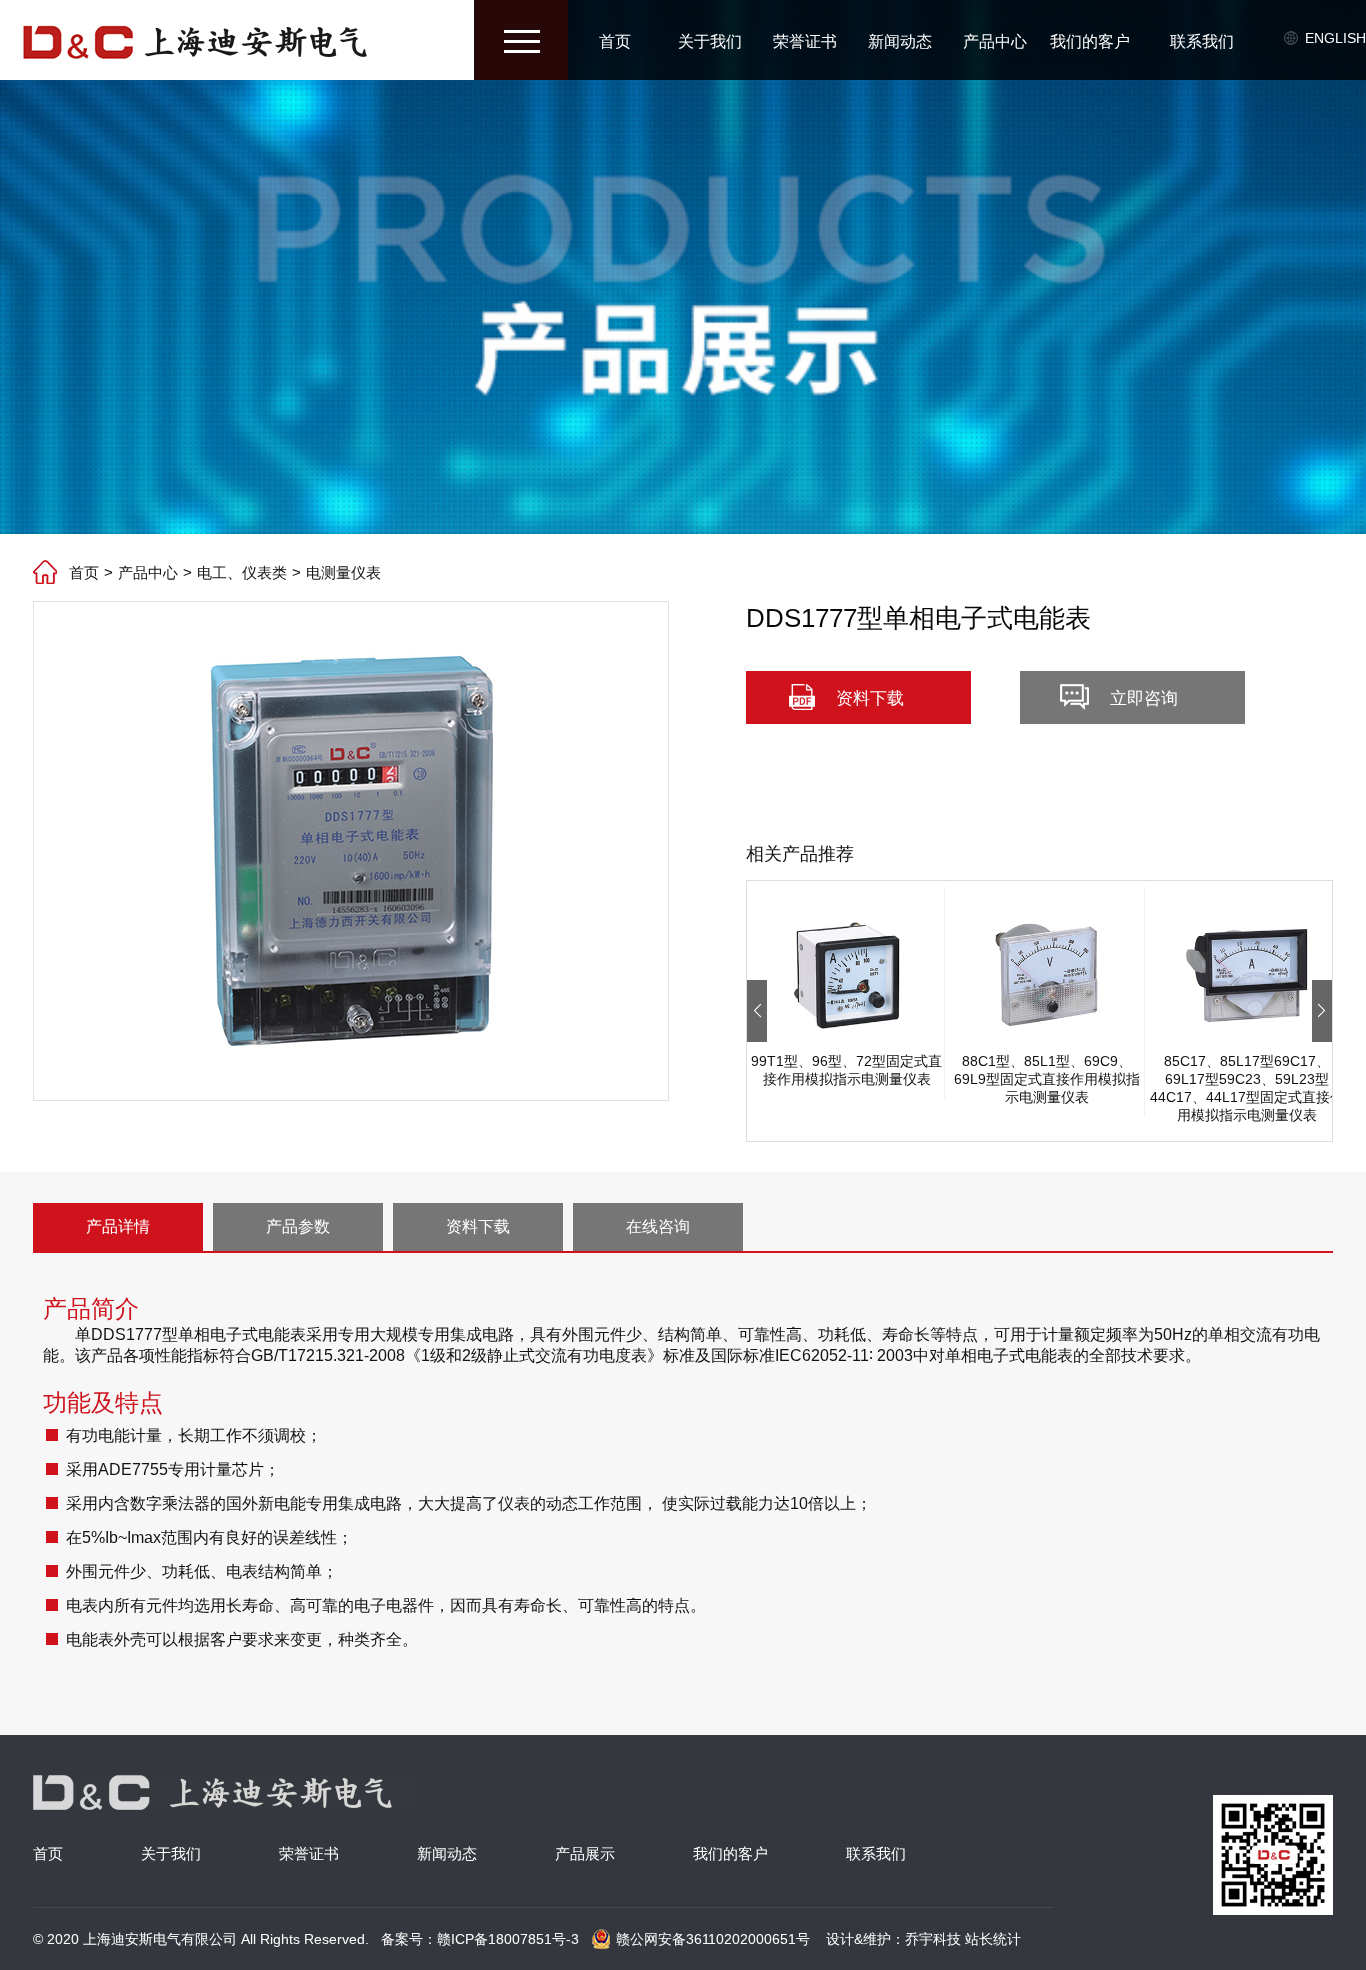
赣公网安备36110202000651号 (713, 1939)
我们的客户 (1090, 41)
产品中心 (995, 41)
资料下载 (870, 698)
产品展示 (585, 1853)
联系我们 (1202, 41)
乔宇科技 (933, 1939)
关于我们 (710, 41)
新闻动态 (900, 41)
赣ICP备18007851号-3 (508, 1939)
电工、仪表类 (242, 572)
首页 (615, 41)
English (1335, 38)
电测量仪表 (343, 572)
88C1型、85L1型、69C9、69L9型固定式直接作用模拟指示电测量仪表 (1047, 1079)
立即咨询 (1144, 698)
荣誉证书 (805, 41)
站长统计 (993, 1939)
